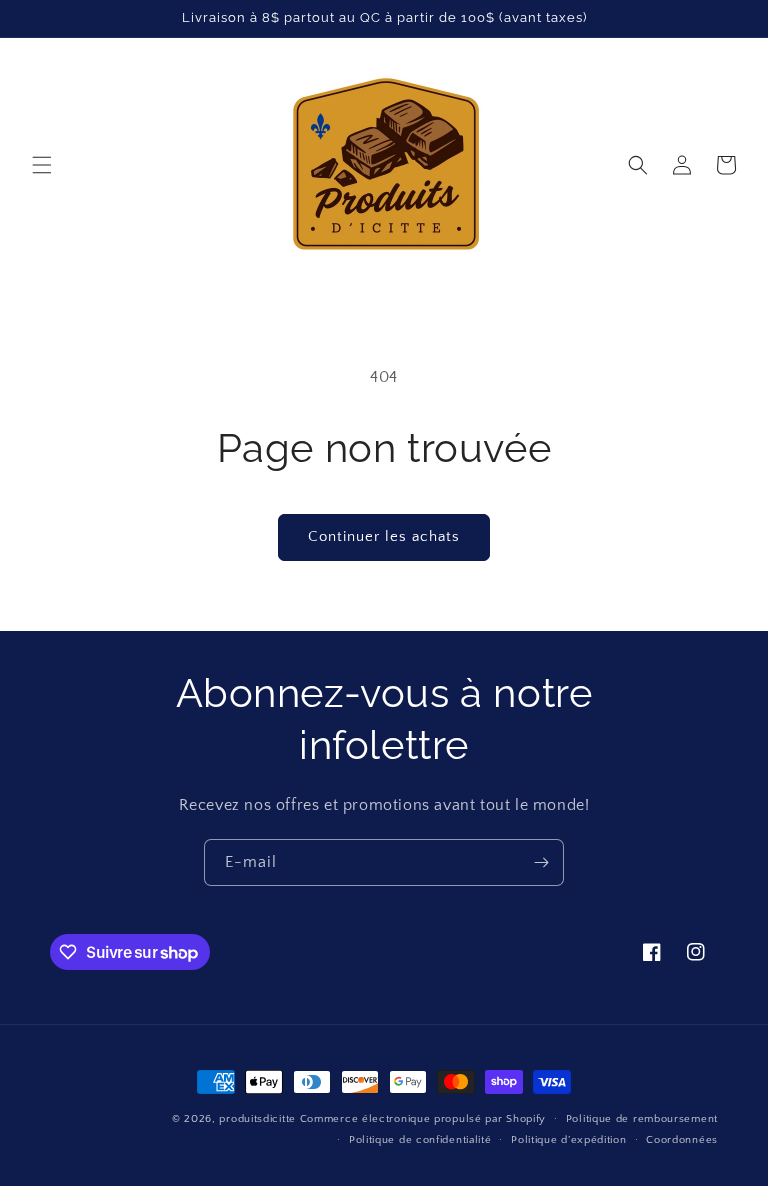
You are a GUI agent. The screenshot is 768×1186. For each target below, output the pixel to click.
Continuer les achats (384, 536)
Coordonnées (682, 1140)
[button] (42, 165)
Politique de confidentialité (420, 1140)
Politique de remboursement (642, 1119)
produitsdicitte (257, 1119)
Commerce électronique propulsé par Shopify (423, 1119)
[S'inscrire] (541, 862)
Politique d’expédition (568, 1140)
